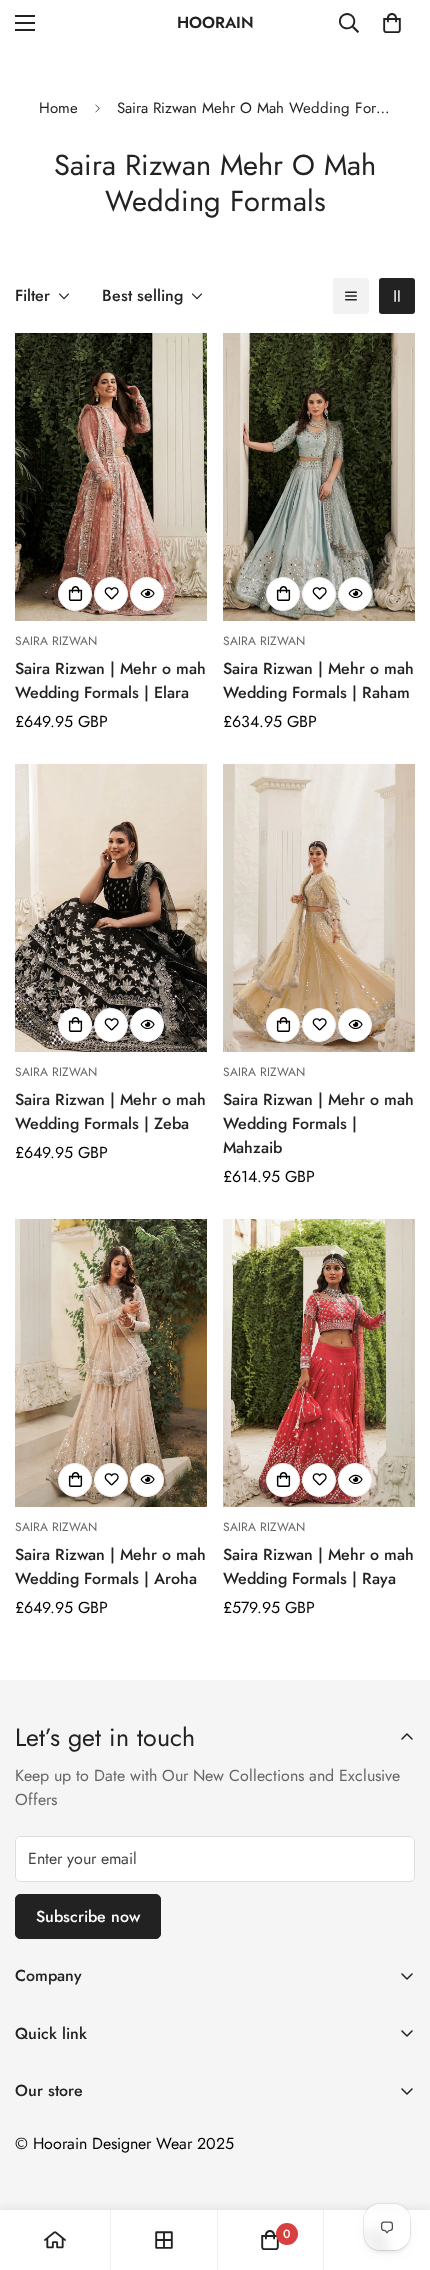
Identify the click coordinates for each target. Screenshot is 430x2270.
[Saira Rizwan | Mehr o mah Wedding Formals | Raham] (319, 477)
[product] (55, 2240)
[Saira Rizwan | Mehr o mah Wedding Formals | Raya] (319, 1363)
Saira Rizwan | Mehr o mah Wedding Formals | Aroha (110, 1566)
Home (58, 108)
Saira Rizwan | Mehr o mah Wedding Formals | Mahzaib (318, 1123)
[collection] (164, 2240)
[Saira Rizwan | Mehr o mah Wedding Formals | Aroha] (111, 1363)
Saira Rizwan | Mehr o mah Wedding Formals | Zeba (110, 1111)
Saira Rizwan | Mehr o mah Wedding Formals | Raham (318, 680)
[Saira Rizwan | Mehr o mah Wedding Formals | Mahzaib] (319, 908)
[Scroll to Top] (394, 2164)
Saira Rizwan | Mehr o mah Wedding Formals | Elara (110, 680)
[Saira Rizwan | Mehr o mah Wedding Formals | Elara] (111, 477)
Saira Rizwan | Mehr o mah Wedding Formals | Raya (318, 1566)
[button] (392, 23)
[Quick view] (147, 594)
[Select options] (75, 594)
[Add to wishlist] (111, 594)
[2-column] (397, 296)
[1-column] (351, 296)
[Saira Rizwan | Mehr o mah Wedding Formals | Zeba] (111, 908)
